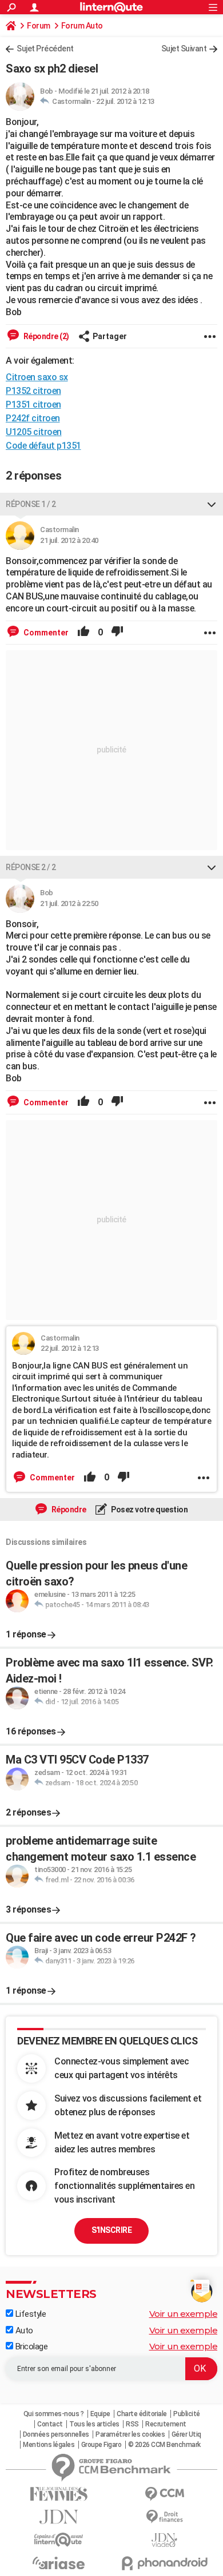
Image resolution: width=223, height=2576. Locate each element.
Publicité (187, 2414)
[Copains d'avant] (59, 2540)
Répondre (68, 1510)
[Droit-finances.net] (164, 2517)
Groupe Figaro (101, 2445)
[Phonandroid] (164, 2563)
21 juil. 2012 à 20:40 (69, 540)
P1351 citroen (33, 404)
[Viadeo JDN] (164, 2540)
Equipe (100, 2414)
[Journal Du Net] (59, 2517)
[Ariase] (59, 2563)
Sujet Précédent (45, 49)
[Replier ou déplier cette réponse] (212, 504)
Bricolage (30, 2346)
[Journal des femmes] (59, 2494)
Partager (110, 336)
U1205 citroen (34, 432)
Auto (23, 2331)
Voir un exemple (184, 2314)
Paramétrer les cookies (130, 2434)
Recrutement (166, 2424)
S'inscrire (111, 2230)
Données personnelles (56, 2434)
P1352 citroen (33, 391)
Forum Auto (82, 26)
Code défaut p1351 (43, 446)
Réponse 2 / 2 (31, 867)
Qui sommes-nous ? (54, 2414)
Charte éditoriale (142, 2414)
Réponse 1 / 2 (31, 504)
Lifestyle (29, 2314)
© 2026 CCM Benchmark (164, 2445)
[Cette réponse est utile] (83, 633)
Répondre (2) (45, 336)
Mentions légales (49, 2445)
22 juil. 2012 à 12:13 (125, 101)
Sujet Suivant (184, 49)
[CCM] (164, 2494)
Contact (50, 2424)
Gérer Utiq (186, 2434)
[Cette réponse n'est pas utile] (117, 633)
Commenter (45, 633)
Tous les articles (94, 2424)
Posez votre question (149, 1510)
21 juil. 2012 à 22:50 (69, 903)
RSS (132, 2424)
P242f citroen (33, 418)
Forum (39, 26)
